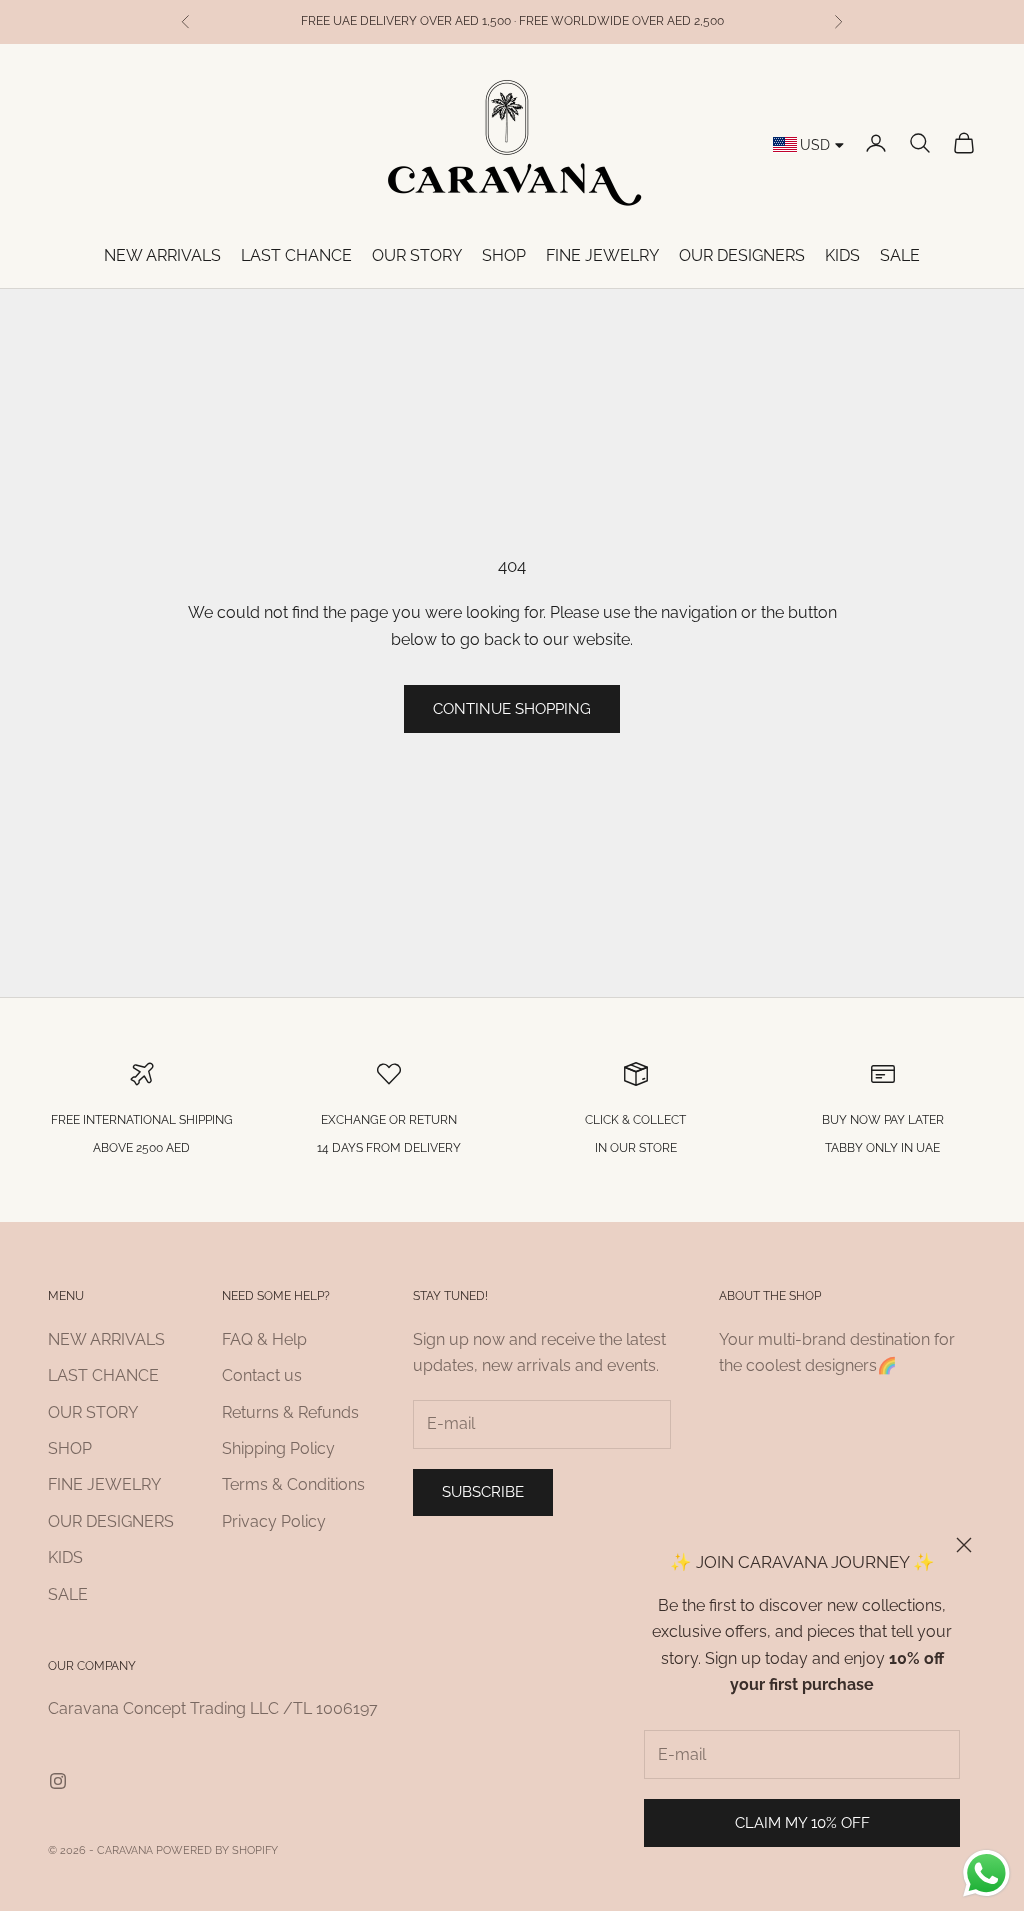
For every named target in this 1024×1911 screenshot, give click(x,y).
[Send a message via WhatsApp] (986, 1873)
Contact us (262, 1375)
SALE (900, 255)
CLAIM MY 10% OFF (802, 1823)
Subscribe (483, 1492)
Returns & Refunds (290, 1412)
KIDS (842, 255)
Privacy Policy (274, 1521)
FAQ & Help (264, 1339)
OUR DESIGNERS (742, 255)
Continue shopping (512, 709)
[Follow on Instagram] (58, 1781)
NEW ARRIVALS (162, 255)
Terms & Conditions (293, 1484)
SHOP (504, 255)
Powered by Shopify (217, 1850)
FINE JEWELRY (602, 255)
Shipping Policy (278, 1448)
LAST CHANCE (296, 255)
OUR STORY (417, 255)
